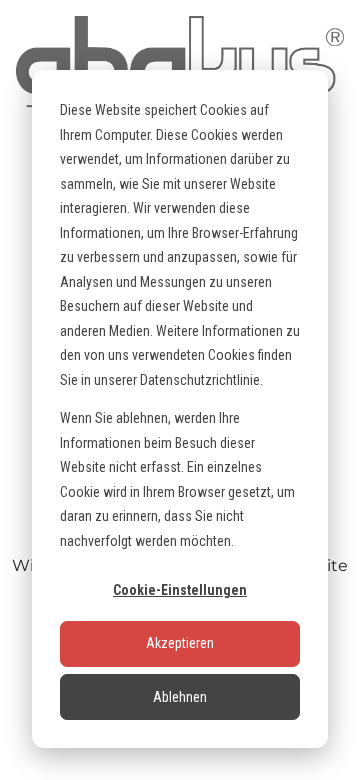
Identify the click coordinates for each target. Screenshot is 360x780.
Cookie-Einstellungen (180, 590)
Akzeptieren (180, 643)
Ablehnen (180, 697)
